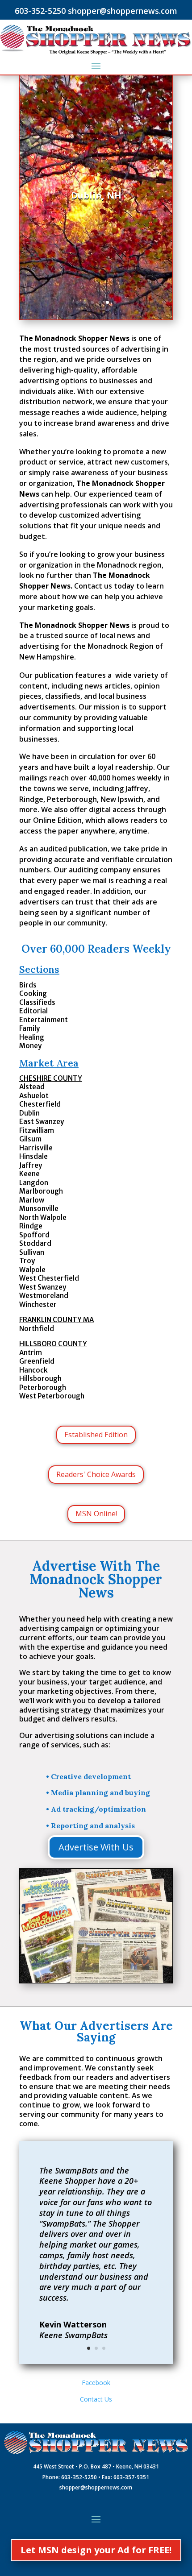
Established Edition (96, 1435)
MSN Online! (96, 1514)
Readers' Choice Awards (96, 1474)
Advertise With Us (96, 1847)
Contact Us (96, 2399)
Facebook (96, 2383)
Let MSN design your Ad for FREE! (96, 2550)
